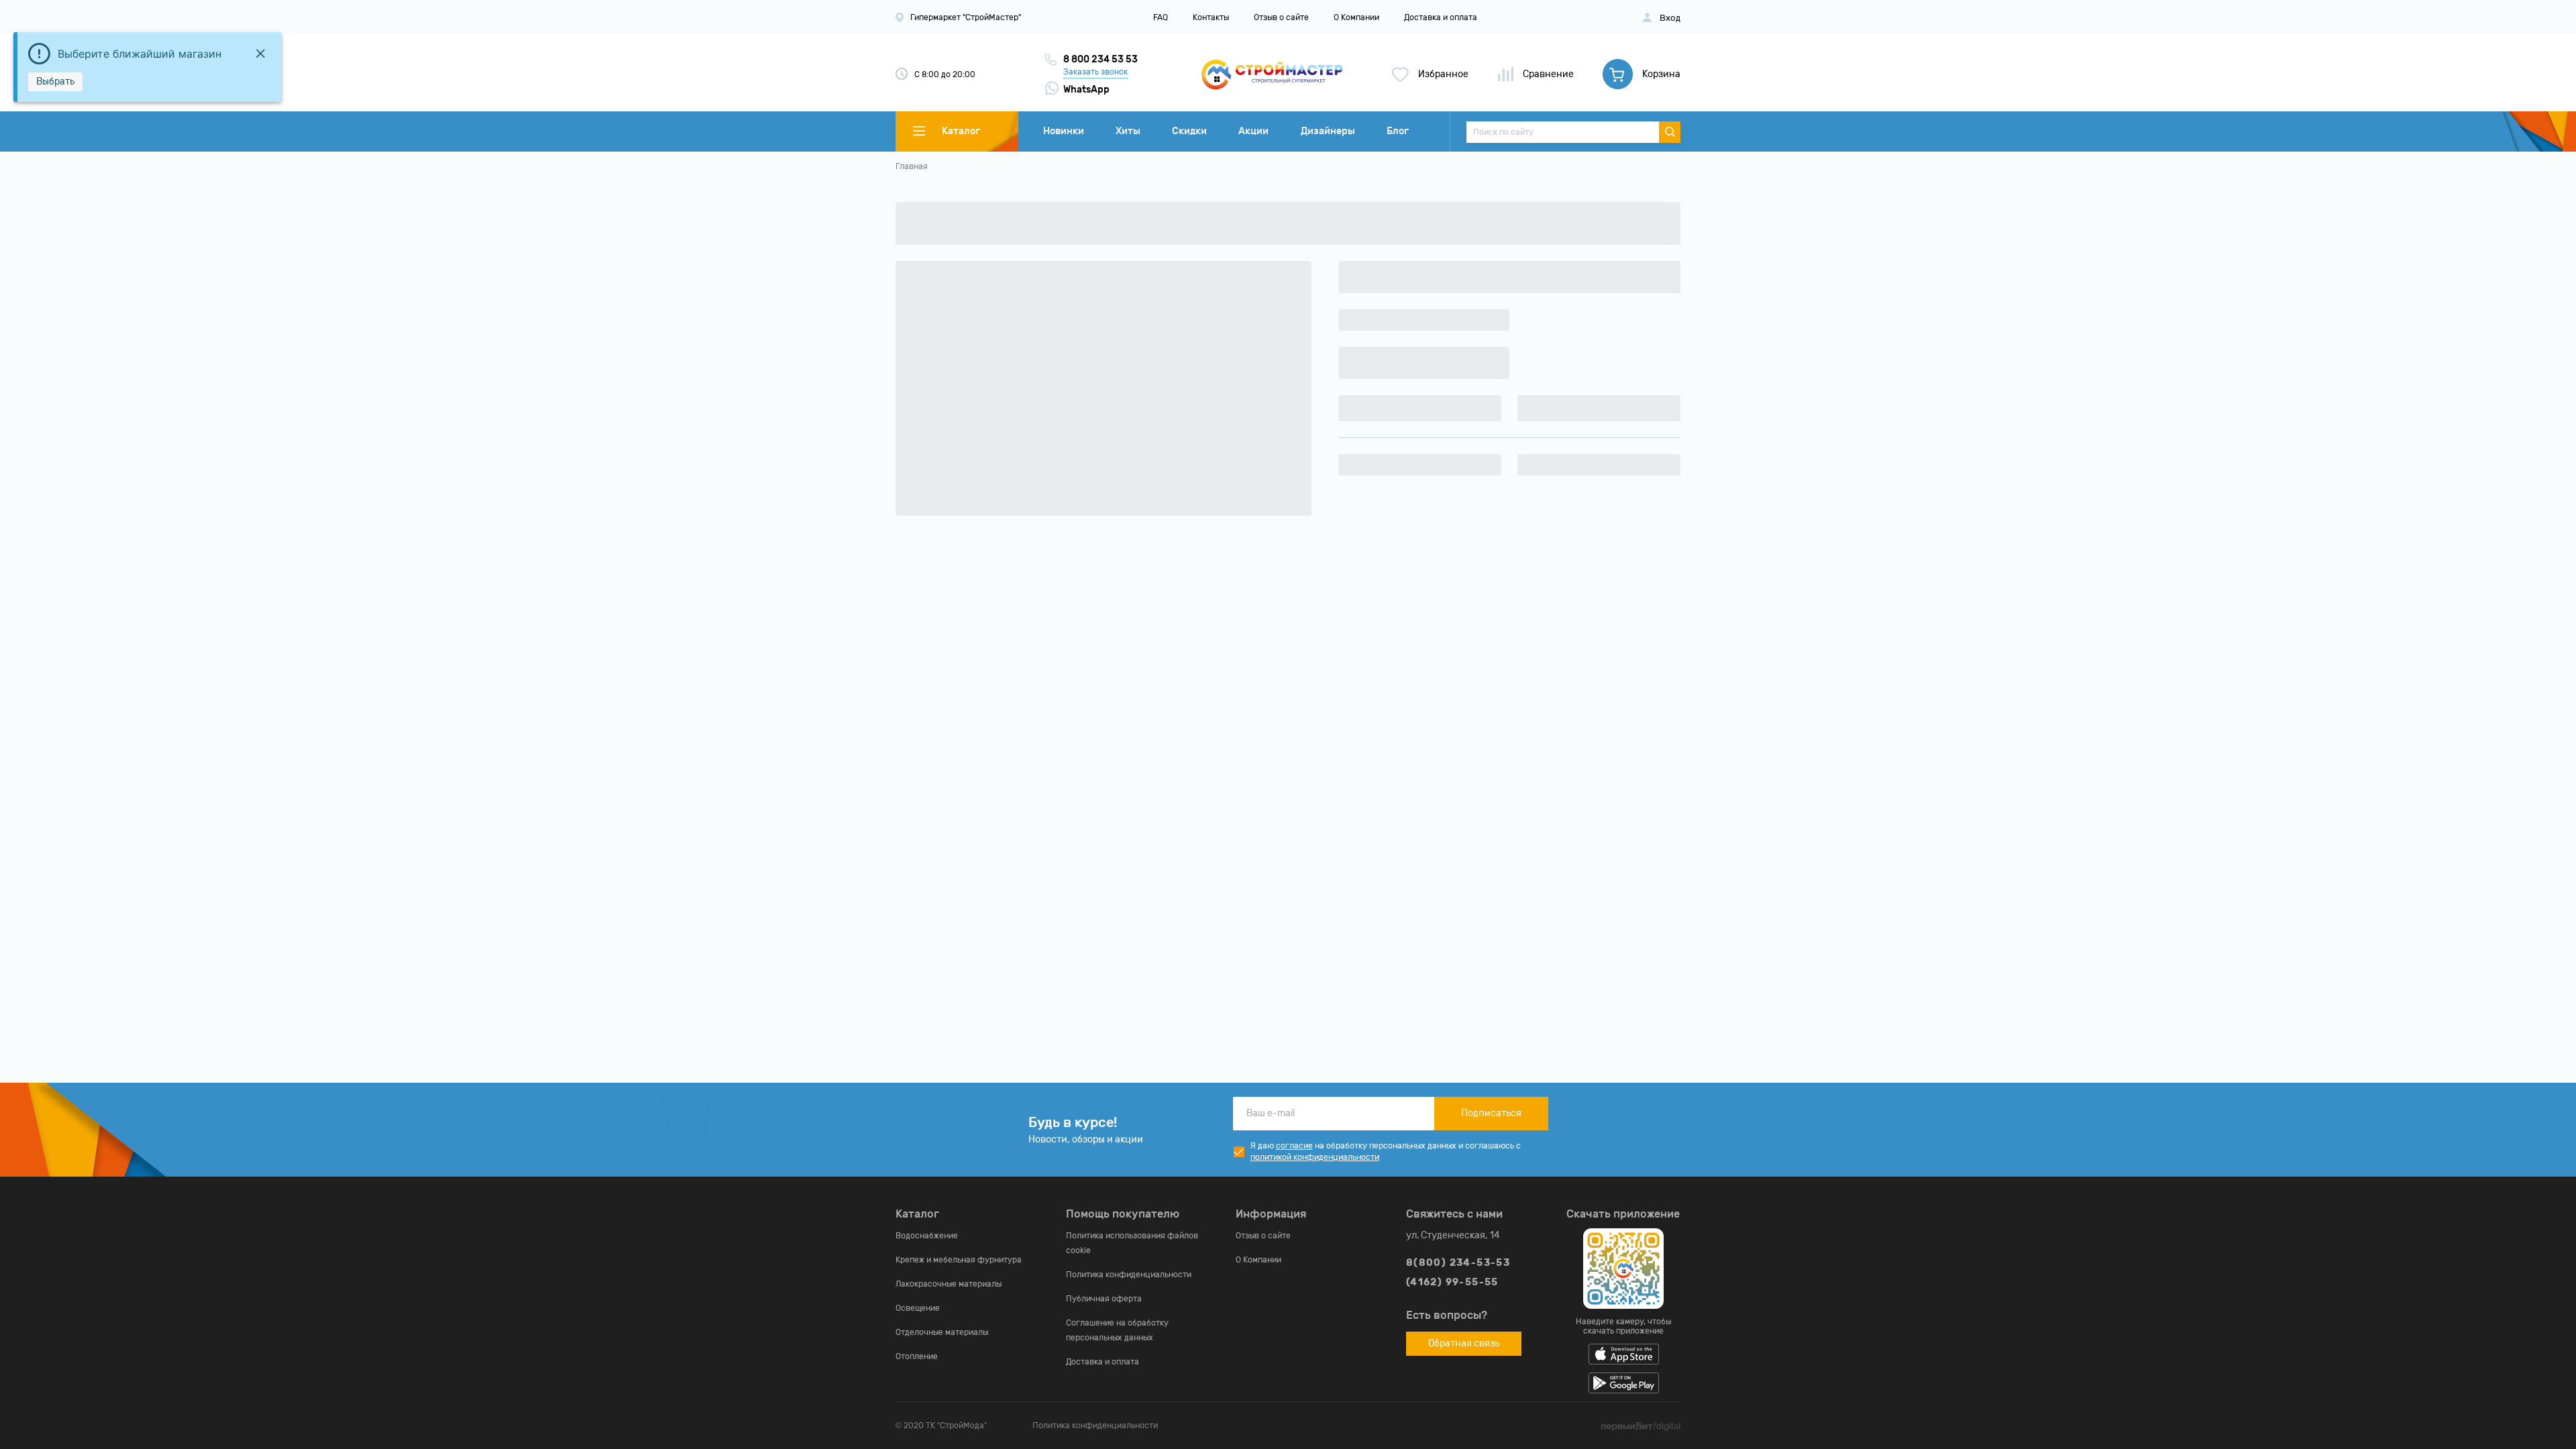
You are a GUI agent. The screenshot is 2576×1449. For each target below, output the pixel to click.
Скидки (1189, 131)
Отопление (917, 1356)
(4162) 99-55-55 (1452, 1282)
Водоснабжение (927, 1236)
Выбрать (55, 82)
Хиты (1128, 131)
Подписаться (1491, 1113)
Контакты (1211, 17)
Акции (1253, 131)
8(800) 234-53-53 (1458, 1263)
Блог (1398, 131)
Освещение (918, 1308)
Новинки (1064, 131)
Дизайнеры (1328, 131)
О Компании (1356, 17)
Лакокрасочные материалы (949, 1284)
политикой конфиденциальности (1315, 1157)
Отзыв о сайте (1281, 17)
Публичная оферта (1104, 1299)
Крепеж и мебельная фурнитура (959, 1260)
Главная (912, 166)
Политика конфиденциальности (1129, 1275)
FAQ (1161, 17)
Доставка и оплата (1441, 17)
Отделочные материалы (942, 1332)
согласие (1294, 1146)
